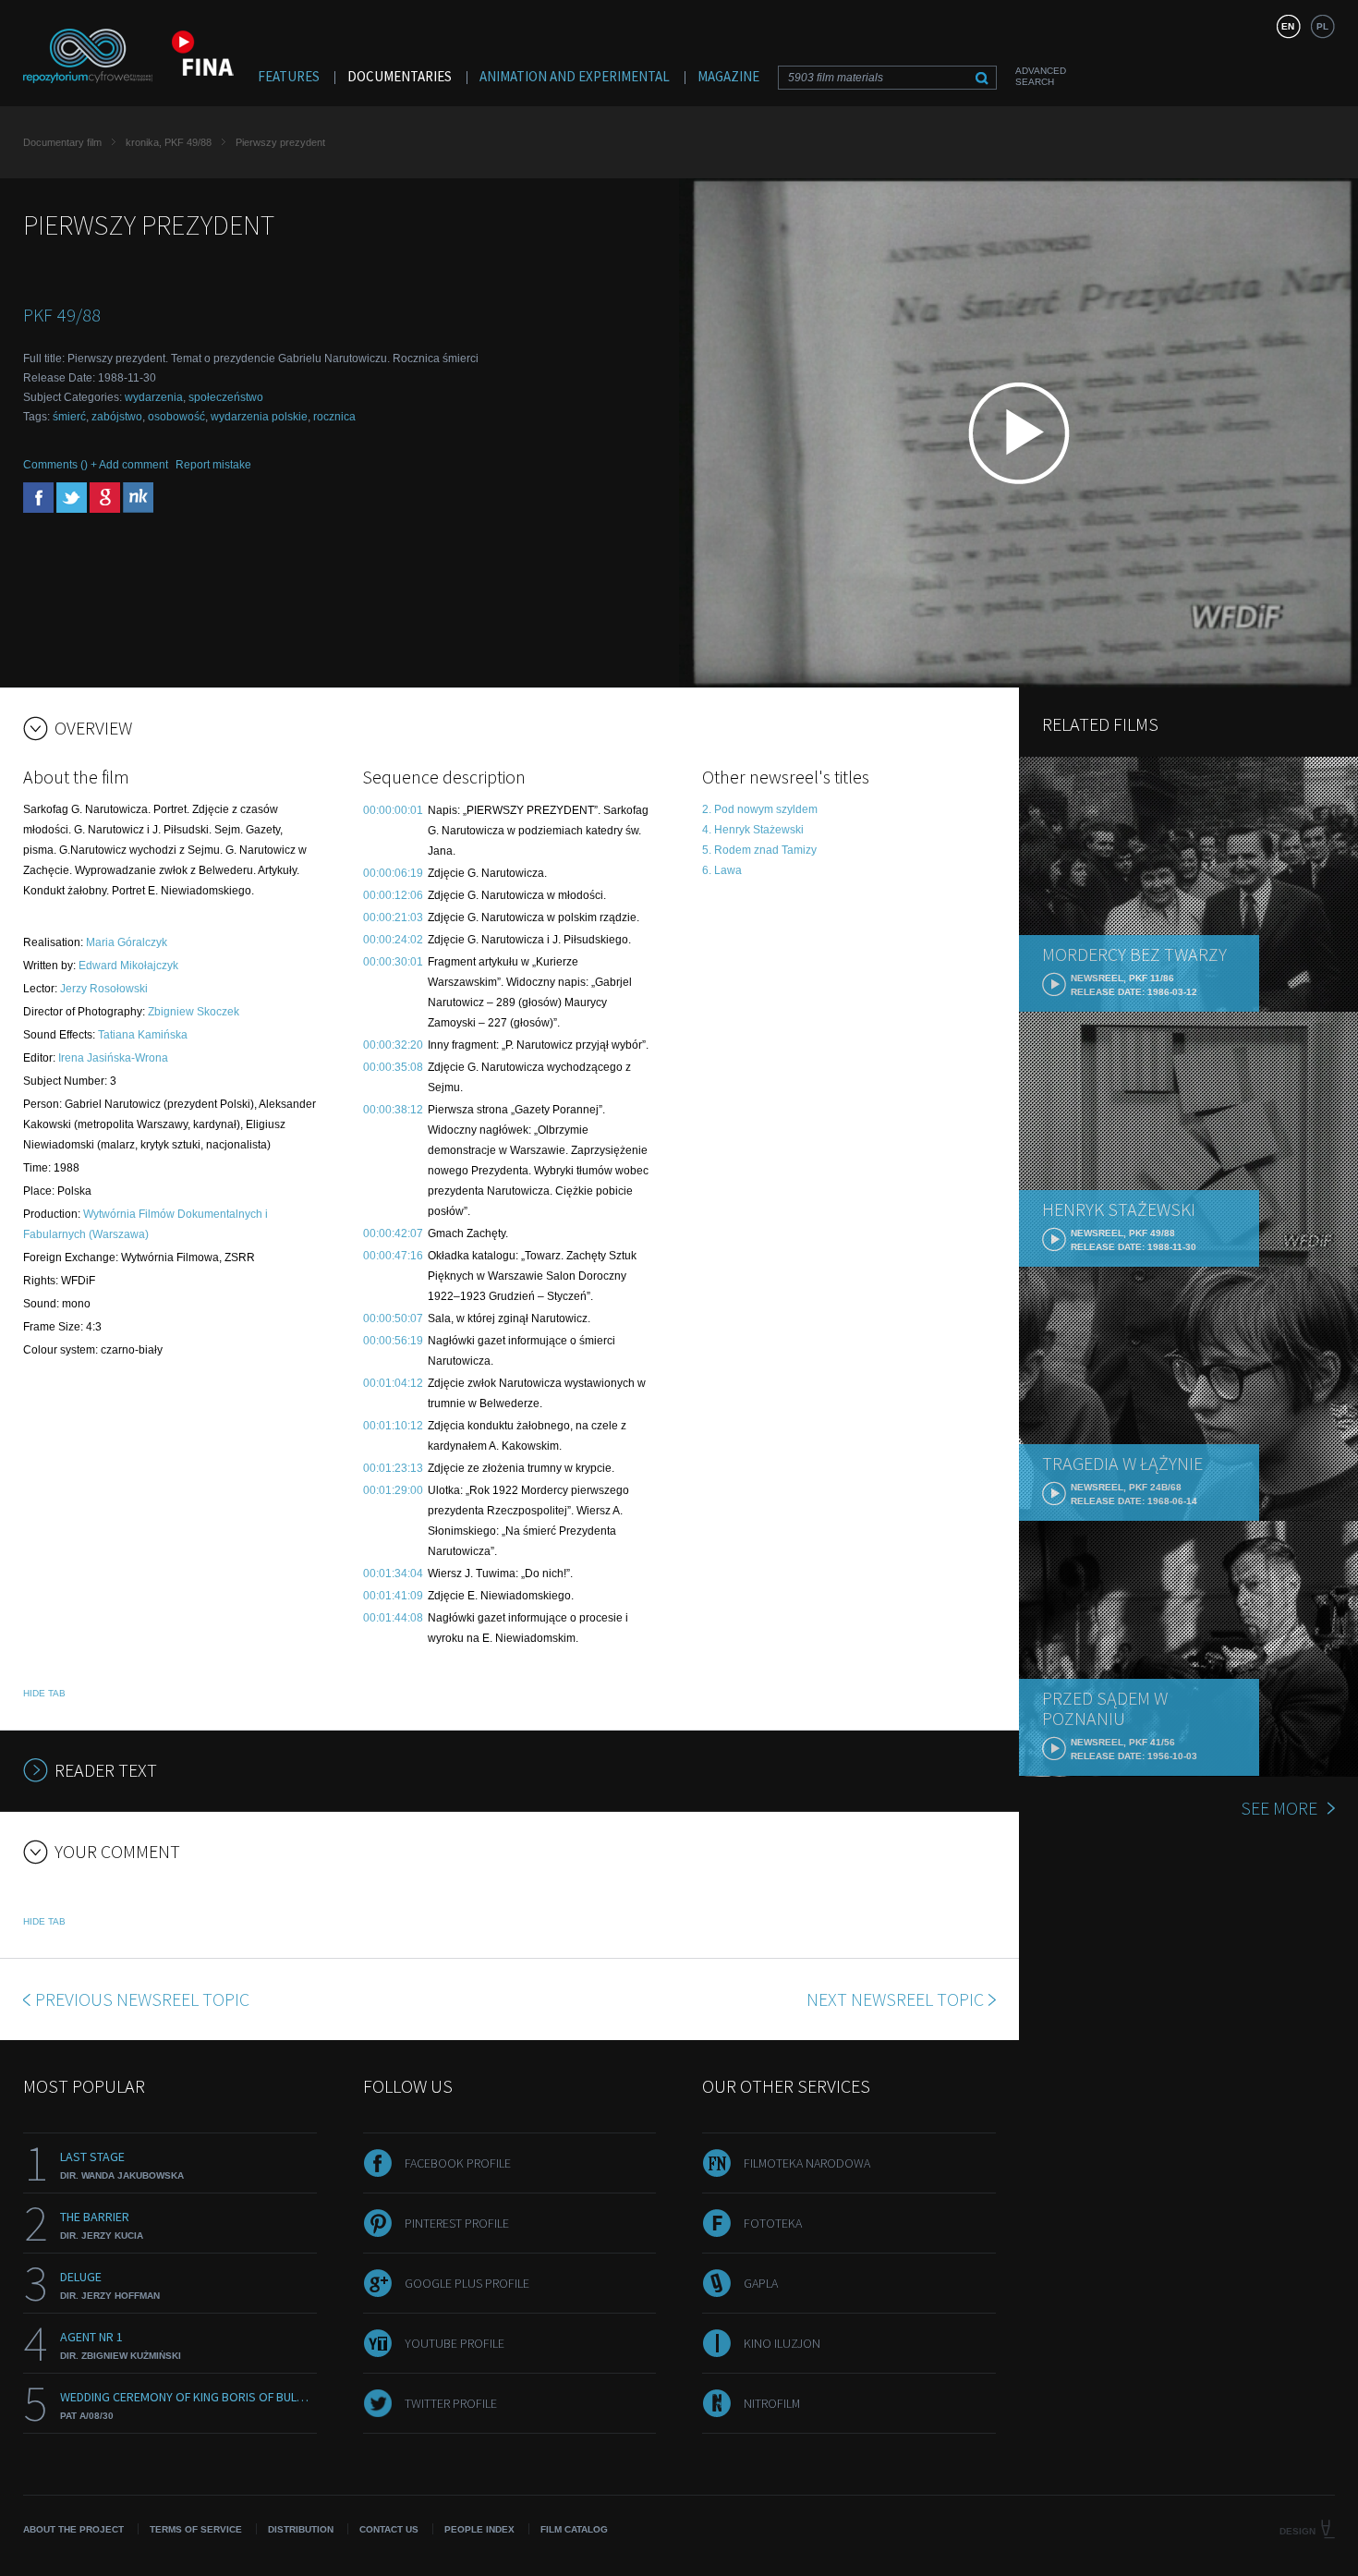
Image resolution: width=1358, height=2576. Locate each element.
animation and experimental (575, 76)
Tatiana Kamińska (143, 1035)
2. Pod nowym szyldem (760, 809)
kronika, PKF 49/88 (169, 142)
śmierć (69, 417)
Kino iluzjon (782, 2343)
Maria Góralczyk (127, 942)
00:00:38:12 (393, 1110)
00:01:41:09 (393, 1596)
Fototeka (773, 2223)
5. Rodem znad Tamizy (759, 850)
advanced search (1041, 76)
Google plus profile (467, 2283)
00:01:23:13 (393, 1468)
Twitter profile (451, 2403)
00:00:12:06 (393, 895)
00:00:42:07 (393, 1233)
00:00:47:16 (393, 1256)
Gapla (761, 2283)
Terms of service (196, 2529)
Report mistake (213, 465)
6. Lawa (722, 870)
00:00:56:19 (393, 1341)
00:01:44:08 (393, 1618)
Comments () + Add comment (96, 465)
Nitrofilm (772, 2403)
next (895, 1999)
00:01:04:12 (393, 1383)
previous (142, 1999)
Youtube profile (455, 2343)
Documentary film (62, 142)
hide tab (44, 1693)
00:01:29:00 (393, 1490)
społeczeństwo (226, 397)
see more (1279, 1808)
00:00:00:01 (393, 810)
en (1288, 26)
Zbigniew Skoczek (194, 1012)
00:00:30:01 (393, 962)
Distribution (301, 2529)
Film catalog (574, 2529)
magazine (728, 76)
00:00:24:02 (393, 940)
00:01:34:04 (393, 1574)
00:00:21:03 (393, 917)
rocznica (334, 417)
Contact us (389, 2529)
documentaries (400, 76)
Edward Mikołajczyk (128, 966)
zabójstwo (117, 417)
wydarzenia (154, 397)
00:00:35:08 (393, 1067)
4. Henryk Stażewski (753, 830)
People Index (479, 2529)
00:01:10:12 (393, 1426)
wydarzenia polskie (259, 417)
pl (1322, 26)
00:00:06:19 (393, 873)
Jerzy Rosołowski (104, 989)
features (289, 76)
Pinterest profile (457, 2223)
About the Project (73, 2529)
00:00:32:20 (393, 1045)
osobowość (176, 417)
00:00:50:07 (393, 1318)
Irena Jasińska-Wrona (113, 1058)
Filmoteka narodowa (807, 2163)
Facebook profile (458, 2163)
